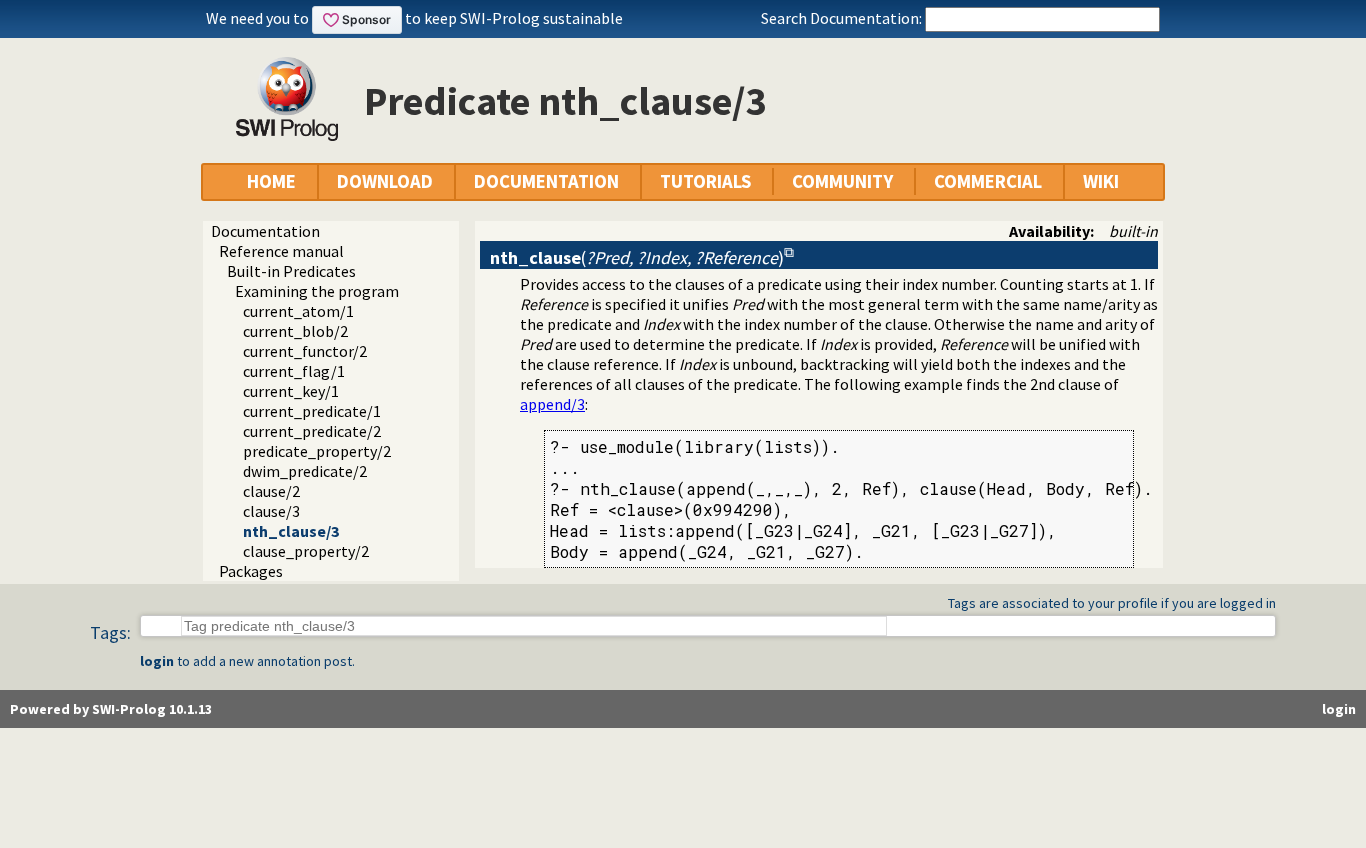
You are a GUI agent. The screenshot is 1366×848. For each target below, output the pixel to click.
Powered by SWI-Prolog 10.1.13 (111, 709)
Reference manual (281, 251)
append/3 (552, 404)
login (157, 661)
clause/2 (271, 491)
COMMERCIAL (988, 181)
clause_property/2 (306, 551)
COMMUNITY (842, 181)
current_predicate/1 (312, 411)
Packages (251, 571)
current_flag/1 (294, 371)
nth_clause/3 (291, 531)
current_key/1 (291, 391)
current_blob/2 (295, 331)
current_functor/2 (305, 351)
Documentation (265, 231)
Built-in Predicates (291, 271)
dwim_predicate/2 (305, 471)
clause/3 (271, 511)
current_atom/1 (298, 311)
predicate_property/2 (317, 451)
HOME (271, 181)
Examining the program (317, 291)
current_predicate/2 (312, 431)
